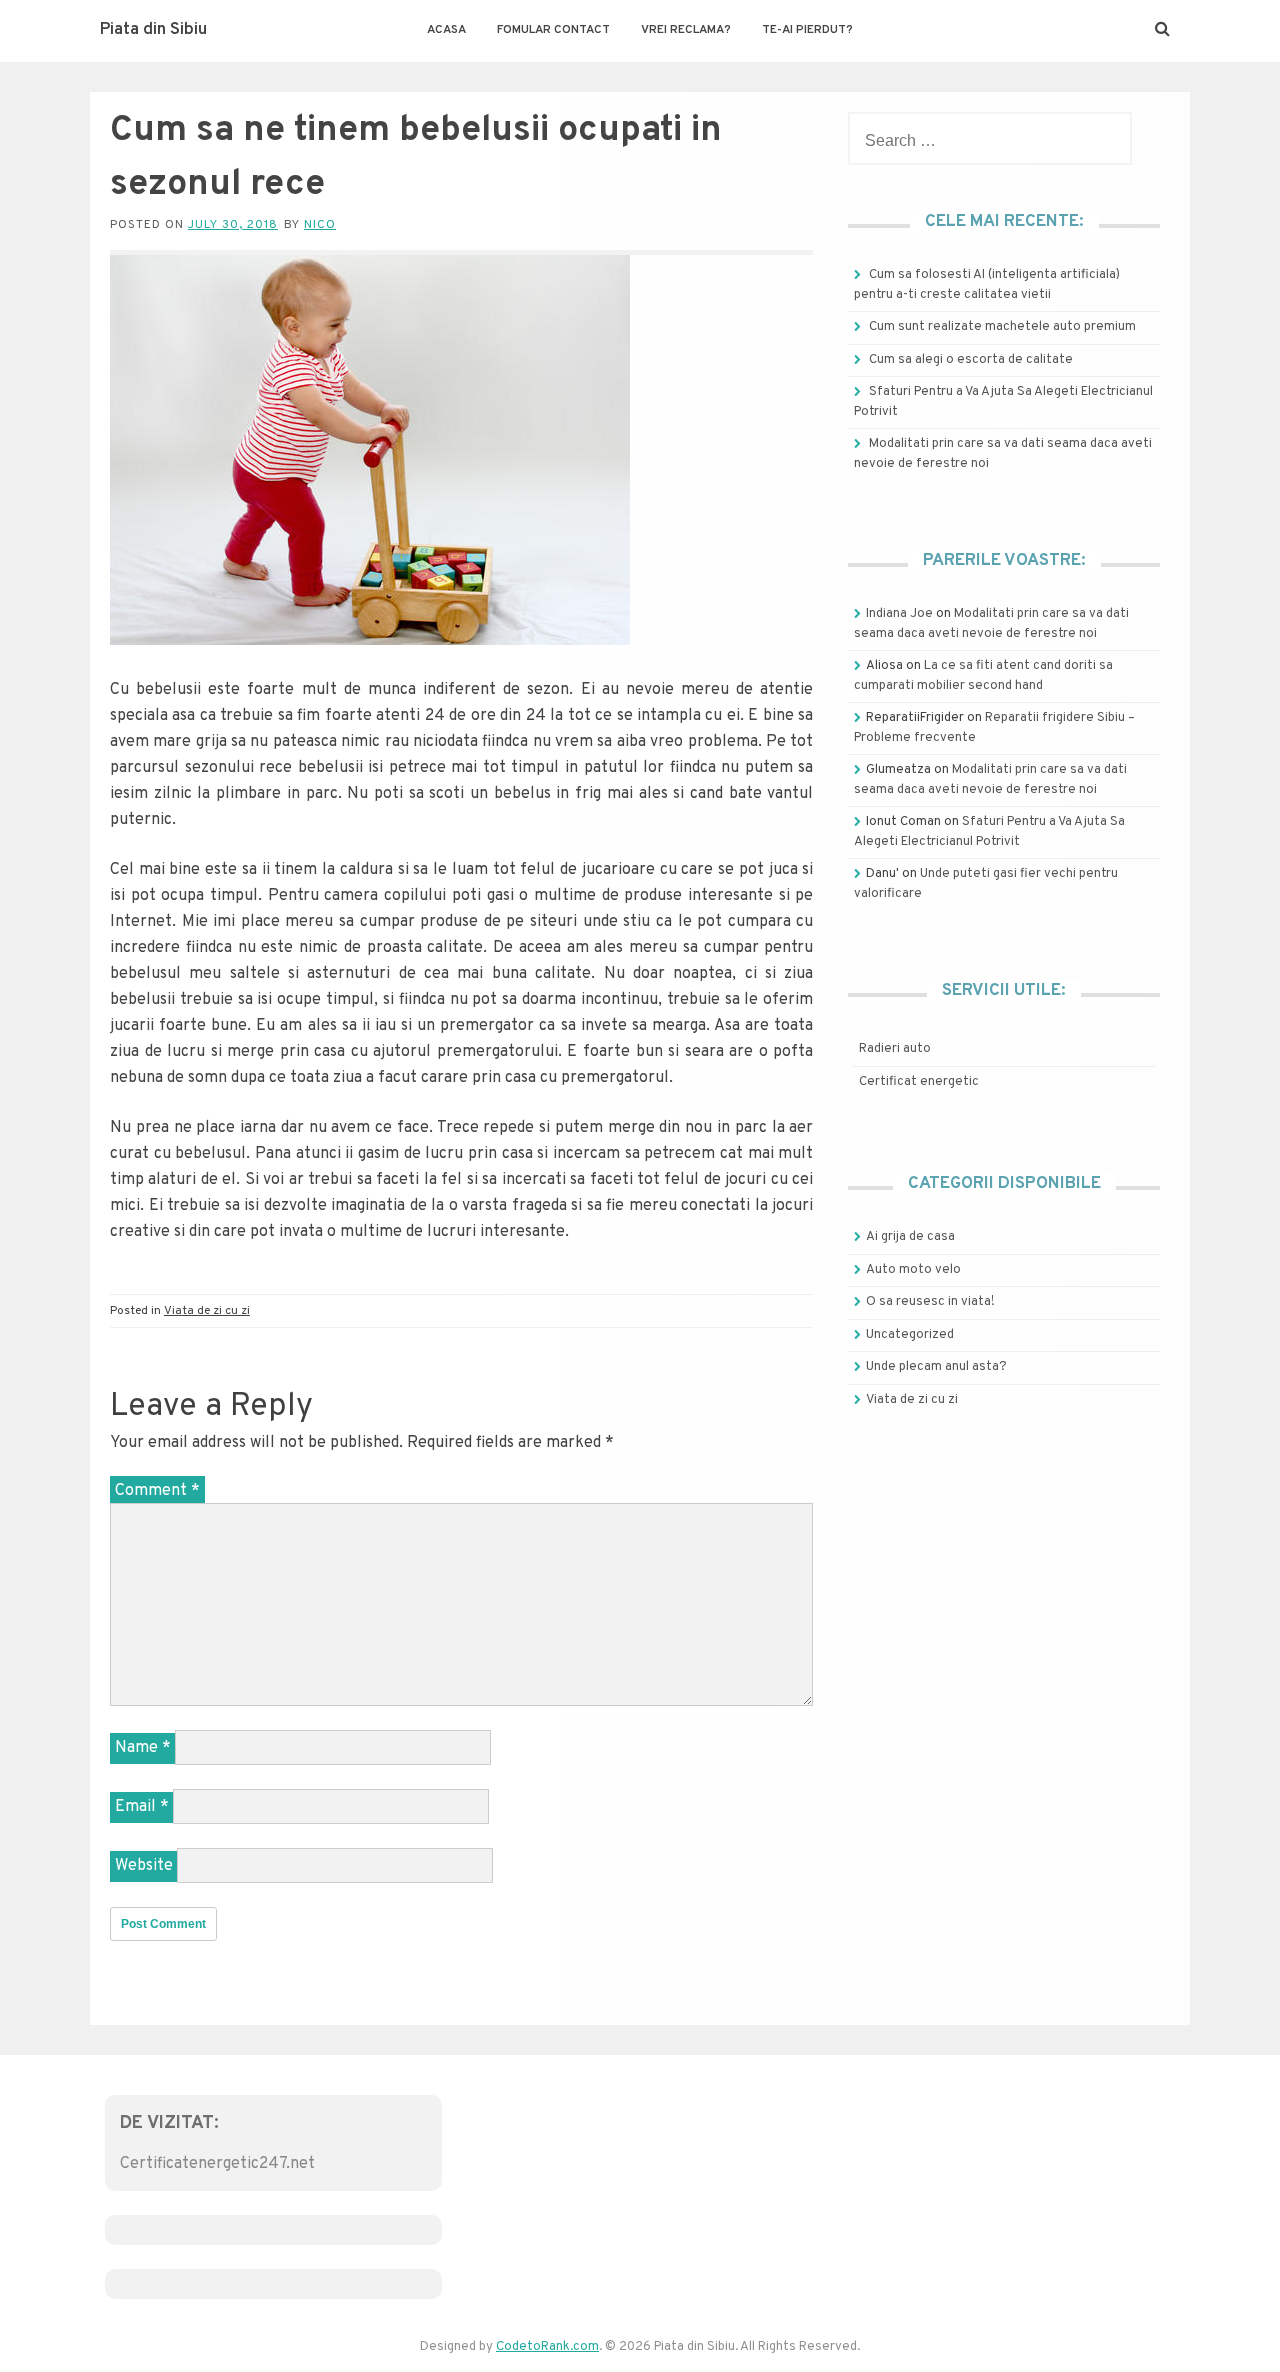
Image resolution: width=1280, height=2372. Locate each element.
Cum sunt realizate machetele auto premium (1002, 327)
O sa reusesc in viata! (930, 1302)
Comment (157, 1491)
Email (142, 1807)
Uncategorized (910, 1335)
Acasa (446, 30)
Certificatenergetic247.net (217, 2164)
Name (143, 1748)
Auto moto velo (913, 1270)
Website (144, 1866)
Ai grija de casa (910, 1237)
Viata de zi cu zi (207, 1311)
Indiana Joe (899, 614)
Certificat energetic (919, 1082)
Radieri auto (895, 1049)
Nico (320, 225)
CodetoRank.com (547, 2347)
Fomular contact (553, 30)
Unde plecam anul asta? (936, 1367)
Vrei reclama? (686, 30)
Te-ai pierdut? (807, 30)
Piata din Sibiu (153, 30)
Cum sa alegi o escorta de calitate (971, 360)
